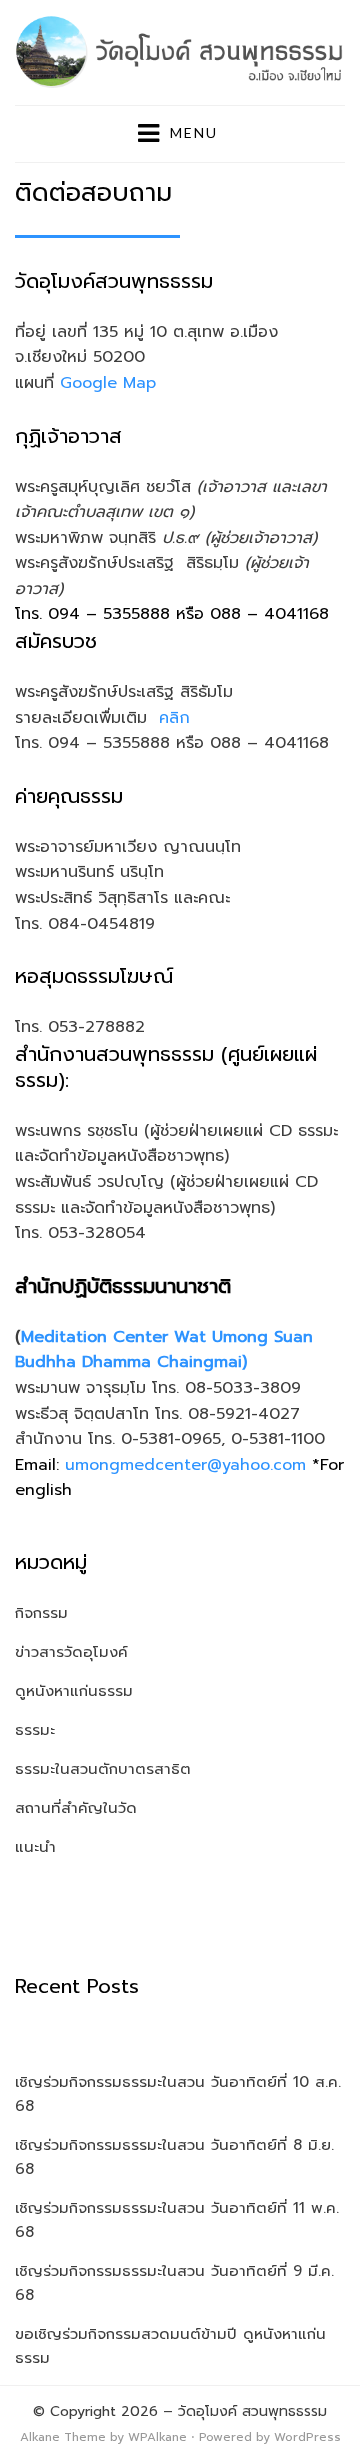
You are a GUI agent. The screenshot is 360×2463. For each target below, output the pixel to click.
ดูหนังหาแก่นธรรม (74, 1691)
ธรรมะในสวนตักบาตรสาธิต (103, 1769)
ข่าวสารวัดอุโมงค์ (71, 1652)
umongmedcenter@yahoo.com (185, 1465)
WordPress (307, 2437)
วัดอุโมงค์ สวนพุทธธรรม (252, 2411)
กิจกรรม (41, 1613)
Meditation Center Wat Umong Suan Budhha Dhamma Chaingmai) (164, 1350)
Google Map (108, 383)
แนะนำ (35, 1847)
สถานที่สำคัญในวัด (76, 1808)
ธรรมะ (35, 1730)
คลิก (174, 718)
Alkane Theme (63, 2437)
